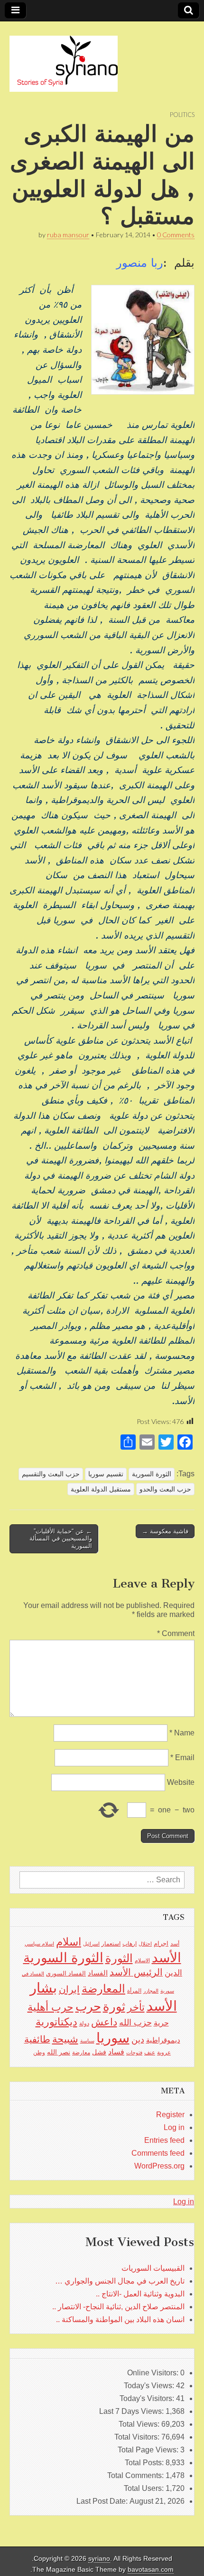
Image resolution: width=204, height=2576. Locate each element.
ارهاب (130, 1944)
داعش (104, 2022)
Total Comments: (136, 2475)
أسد (175, 1944)
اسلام (69, 1942)
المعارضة (103, 1989)
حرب (88, 2006)
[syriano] (64, 58)
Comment (176, 1633)
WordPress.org (159, 2166)
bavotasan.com (151, 2570)
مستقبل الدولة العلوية (101, 1489)
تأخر (136, 2007)
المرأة (134, 1991)
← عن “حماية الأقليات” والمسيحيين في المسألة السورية (61, 1539)
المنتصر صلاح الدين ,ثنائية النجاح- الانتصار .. (118, 2307)
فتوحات (134, 2053)
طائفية (37, 2039)
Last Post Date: (103, 2501)
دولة (84, 2024)
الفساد (98, 1973)
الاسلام (142, 1960)
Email (182, 1758)
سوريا (113, 2038)
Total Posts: (145, 2463)
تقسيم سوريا (106, 1474)
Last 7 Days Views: (132, 2411)
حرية (161, 2023)
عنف (150, 2053)
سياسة (87, 2041)
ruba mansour (68, 235)
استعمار (111, 1944)
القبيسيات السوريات (153, 2268)
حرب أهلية (51, 2007)
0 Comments (176, 235)
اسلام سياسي (39, 1944)
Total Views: (140, 2424)
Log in (174, 2127)
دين (138, 2039)
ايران (69, 1989)
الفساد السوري (66, 1973)
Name (182, 1733)
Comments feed (158, 2153)
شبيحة (65, 2039)
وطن (39, 2053)
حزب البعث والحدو (165, 1489)
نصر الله (59, 2052)
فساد (116, 2052)
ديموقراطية (163, 2040)
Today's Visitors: (148, 2398)
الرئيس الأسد (136, 1972)
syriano (99, 2559)
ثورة (114, 2006)
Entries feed (164, 2140)
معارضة (81, 2053)
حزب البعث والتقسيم (51, 1474)
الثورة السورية (152, 1474)
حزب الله (135, 2022)
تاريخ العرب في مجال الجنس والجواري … (120, 2281)
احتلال (145, 1944)
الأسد (167, 1957)
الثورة (119, 1958)
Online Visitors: (154, 2373)
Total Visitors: (138, 2437)
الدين (173, 1973)
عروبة (164, 2053)
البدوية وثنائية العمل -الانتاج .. (140, 2294)
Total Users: (145, 2488)
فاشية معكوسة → (165, 1531)
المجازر (151, 1991)
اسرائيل (91, 1944)
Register (170, 2115)
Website (181, 1782)
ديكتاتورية (56, 2022)
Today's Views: (150, 2386)
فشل (99, 2052)
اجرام (161, 1943)
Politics (182, 115)
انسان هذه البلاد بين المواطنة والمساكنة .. (120, 2319)
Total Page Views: (149, 2450)
